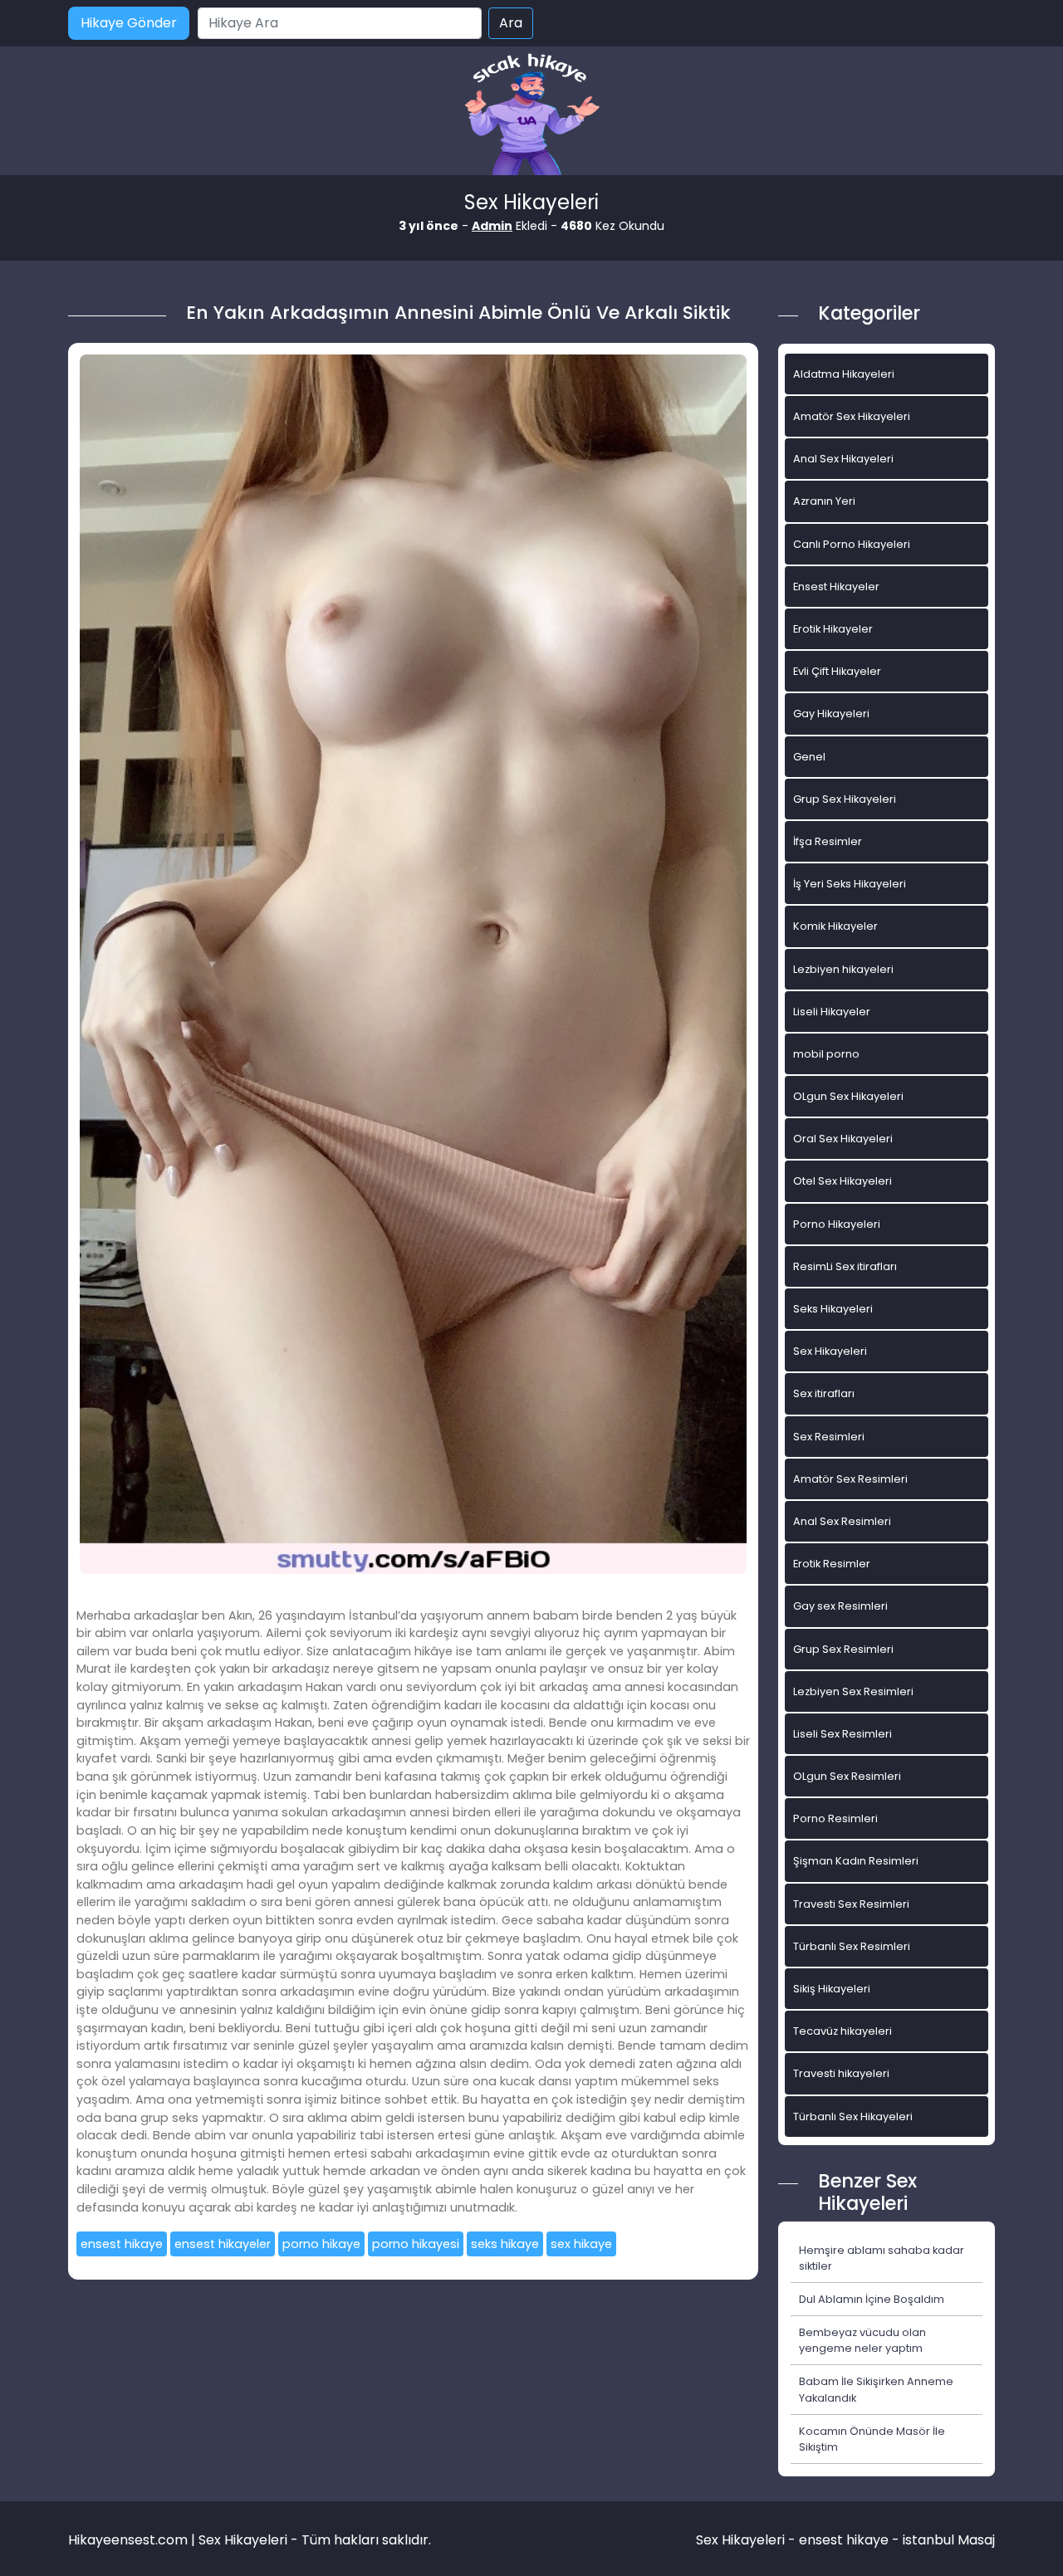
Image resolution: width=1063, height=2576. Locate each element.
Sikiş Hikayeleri (832, 1989)
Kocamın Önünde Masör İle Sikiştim (872, 2439)
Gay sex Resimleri (840, 1606)
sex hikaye (581, 2244)
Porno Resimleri (835, 1818)
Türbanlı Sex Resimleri (852, 1946)
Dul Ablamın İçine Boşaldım (872, 2299)
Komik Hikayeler (835, 926)
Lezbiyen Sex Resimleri (853, 1691)
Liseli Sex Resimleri (843, 1734)
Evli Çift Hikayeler (837, 671)
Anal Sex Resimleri (842, 1521)
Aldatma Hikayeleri (844, 374)
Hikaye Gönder (129, 23)
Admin (492, 226)
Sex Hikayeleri (830, 1351)
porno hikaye (321, 2244)
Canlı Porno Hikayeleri (852, 544)
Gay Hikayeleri (831, 714)
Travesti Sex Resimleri (851, 1904)
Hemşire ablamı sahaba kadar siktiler (882, 2258)
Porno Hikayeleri (837, 1224)
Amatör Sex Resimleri (850, 1479)
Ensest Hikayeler (836, 587)
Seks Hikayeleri (833, 1309)
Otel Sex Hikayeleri (843, 1181)
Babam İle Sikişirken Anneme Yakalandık (876, 2389)
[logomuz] (531, 116)
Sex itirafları (824, 1393)
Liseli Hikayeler (832, 1012)
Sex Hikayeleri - (747, 2540)
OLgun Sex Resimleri (847, 1776)
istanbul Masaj (949, 2540)
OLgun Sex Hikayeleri (848, 1096)
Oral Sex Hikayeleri (843, 1139)
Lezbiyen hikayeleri (843, 969)
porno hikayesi (416, 2244)
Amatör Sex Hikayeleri (852, 416)
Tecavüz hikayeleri (843, 2031)
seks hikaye (505, 2244)
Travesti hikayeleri (841, 2073)
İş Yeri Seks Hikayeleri (850, 884)
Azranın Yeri (824, 501)
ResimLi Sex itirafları (845, 1266)
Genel (809, 757)
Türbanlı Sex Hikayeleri (853, 2117)
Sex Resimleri (829, 1437)
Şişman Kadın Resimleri (856, 1861)
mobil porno (826, 1054)
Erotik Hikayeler (833, 629)
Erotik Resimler (832, 1564)
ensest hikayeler (223, 2244)
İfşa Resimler (828, 841)
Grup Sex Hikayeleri (845, 799)
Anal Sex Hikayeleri (843, 459)
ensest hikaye (122, 2244)
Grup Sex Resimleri (843, 1649)
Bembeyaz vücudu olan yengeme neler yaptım (862, 2340)
